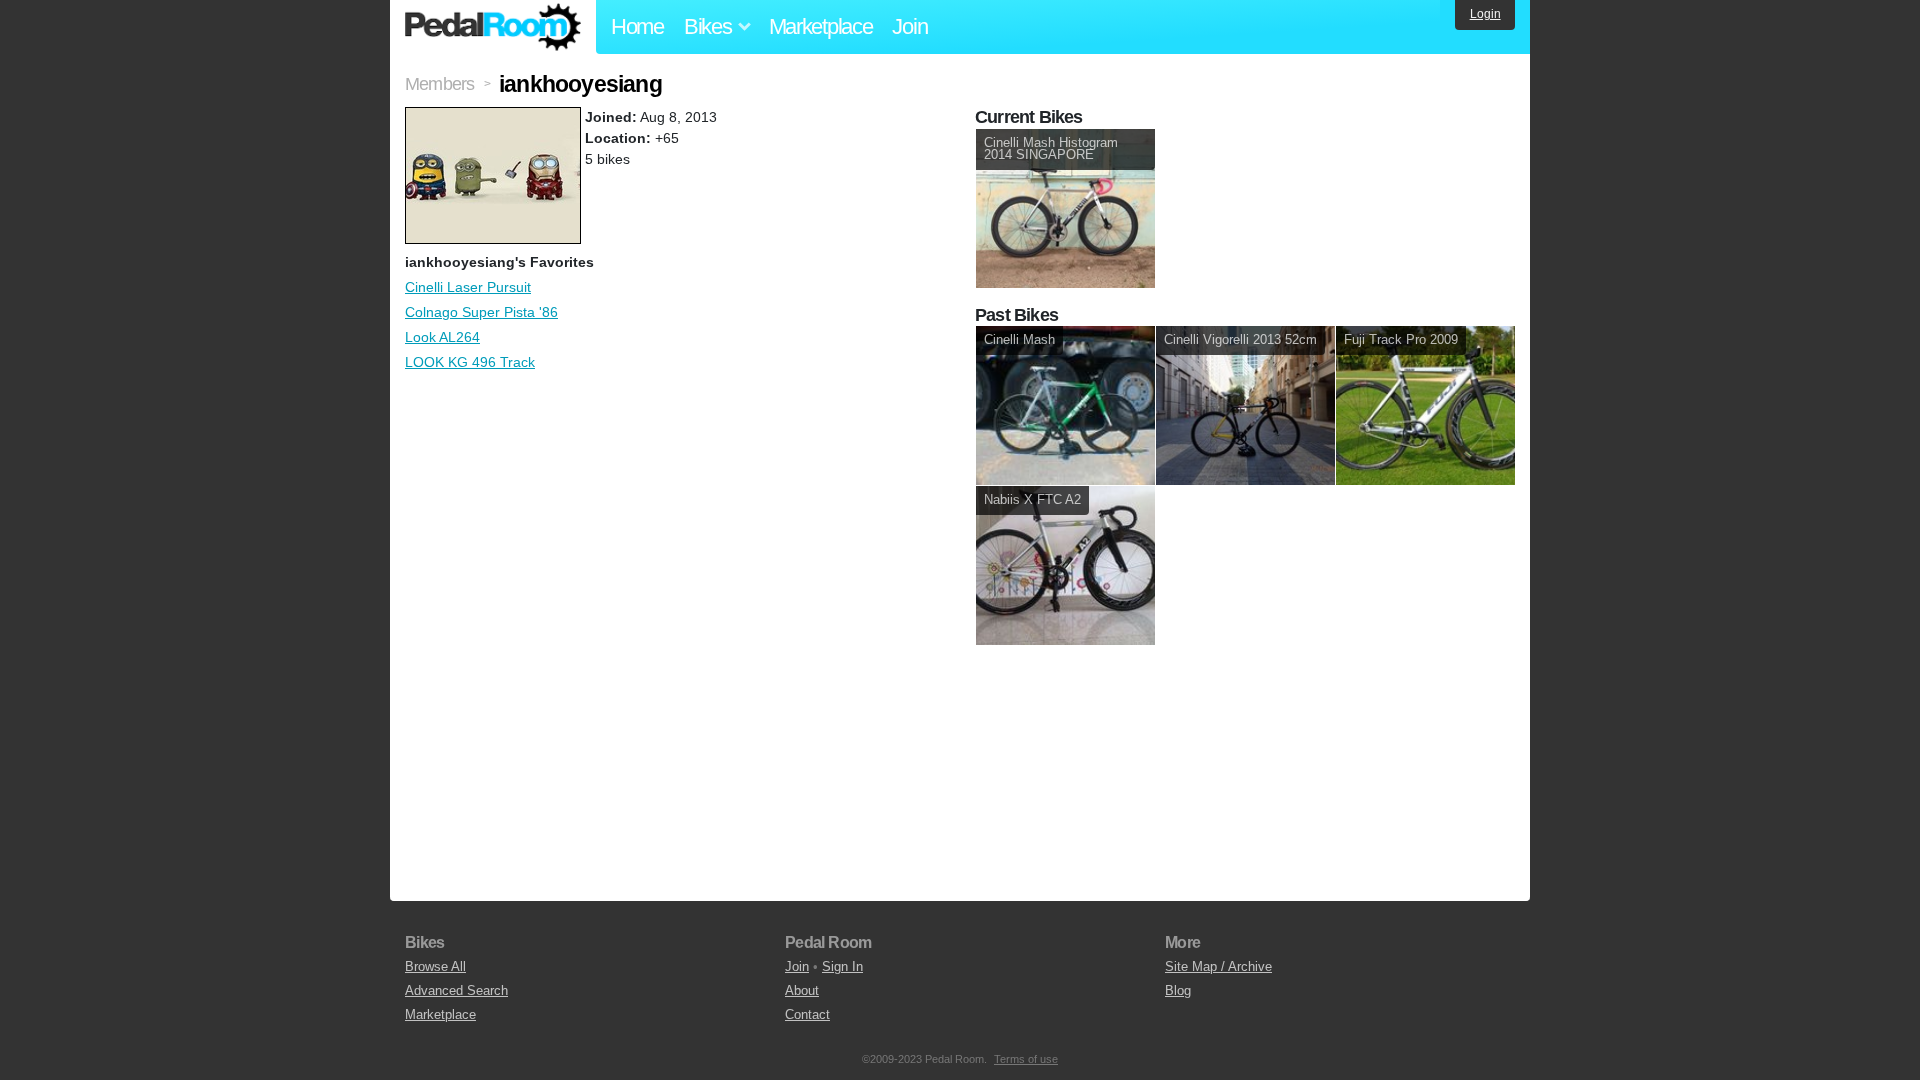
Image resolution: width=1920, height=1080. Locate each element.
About (802, 990)
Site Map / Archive (1218, 966)
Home (637, 26)
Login (1485, 14)
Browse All (435, 966)
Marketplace (821, 26)
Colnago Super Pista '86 (481, 312)
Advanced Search (456, 990)
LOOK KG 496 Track (470, 362)
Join (909, 26)
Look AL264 (442, 337)
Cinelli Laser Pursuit (468, 287)
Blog (1178, 990)
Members (439, 84)
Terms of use (1026, 1059)
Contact (807, 1014)
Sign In (842, 966)
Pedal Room (493, 27)
